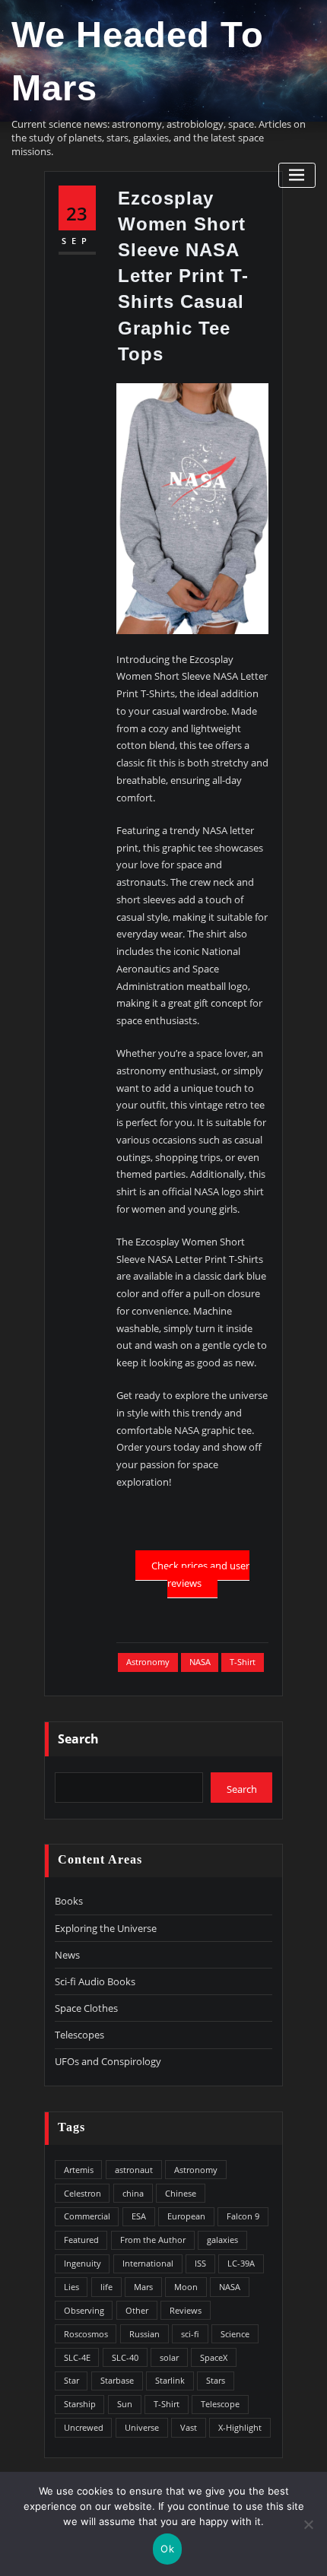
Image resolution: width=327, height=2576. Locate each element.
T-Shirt (243, 1662)
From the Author (153, 2240)
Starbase (117, 2380)
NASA (200, 1662)
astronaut (134, 2170)
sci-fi (190, 2334)
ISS (200, 2263)
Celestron (83, 2193)
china (133, 2193)
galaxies (222, 2240)
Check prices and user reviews (200, 1574)
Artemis (79, 2170)
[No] (308, 2524)
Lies (71, 2287)
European (186, 2216)
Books (69, 1901)
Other (137, 2310)
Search (78, 1739)
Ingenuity (83, 2263)
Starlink (170, 2380)
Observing (84, 2310)
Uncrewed (84, 2427)
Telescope (220, 2404)
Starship (80, 2404)
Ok (167, 2549)
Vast (189, 2427)
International (148, 2263)
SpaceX (214, 2357)
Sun (125, 2404)
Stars (216, 2380)
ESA (139, 2216)
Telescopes (79, 2035)
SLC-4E (77, 2357)
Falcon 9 (243, 2216)
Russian (144, 2334)
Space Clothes (86, 2008)
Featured (81, 2240)
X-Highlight (240, 2427)
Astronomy (148, 1662)
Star (71, 2380)
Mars (143, 2287)
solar (169, 2357)
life (106, 2287)
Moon (186, 2287)
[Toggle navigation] (297, 175)
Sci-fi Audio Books (95, 1981)
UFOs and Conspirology (108, 2061)
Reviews (186, 2310)
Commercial (87, 2216)
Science (235, 2334)
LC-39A (241, 2263)
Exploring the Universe (106, 1928)
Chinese (181, 2193)
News (67, 1955)
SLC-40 (125, 2357)
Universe (142, 2427)
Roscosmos (86, 2334)
